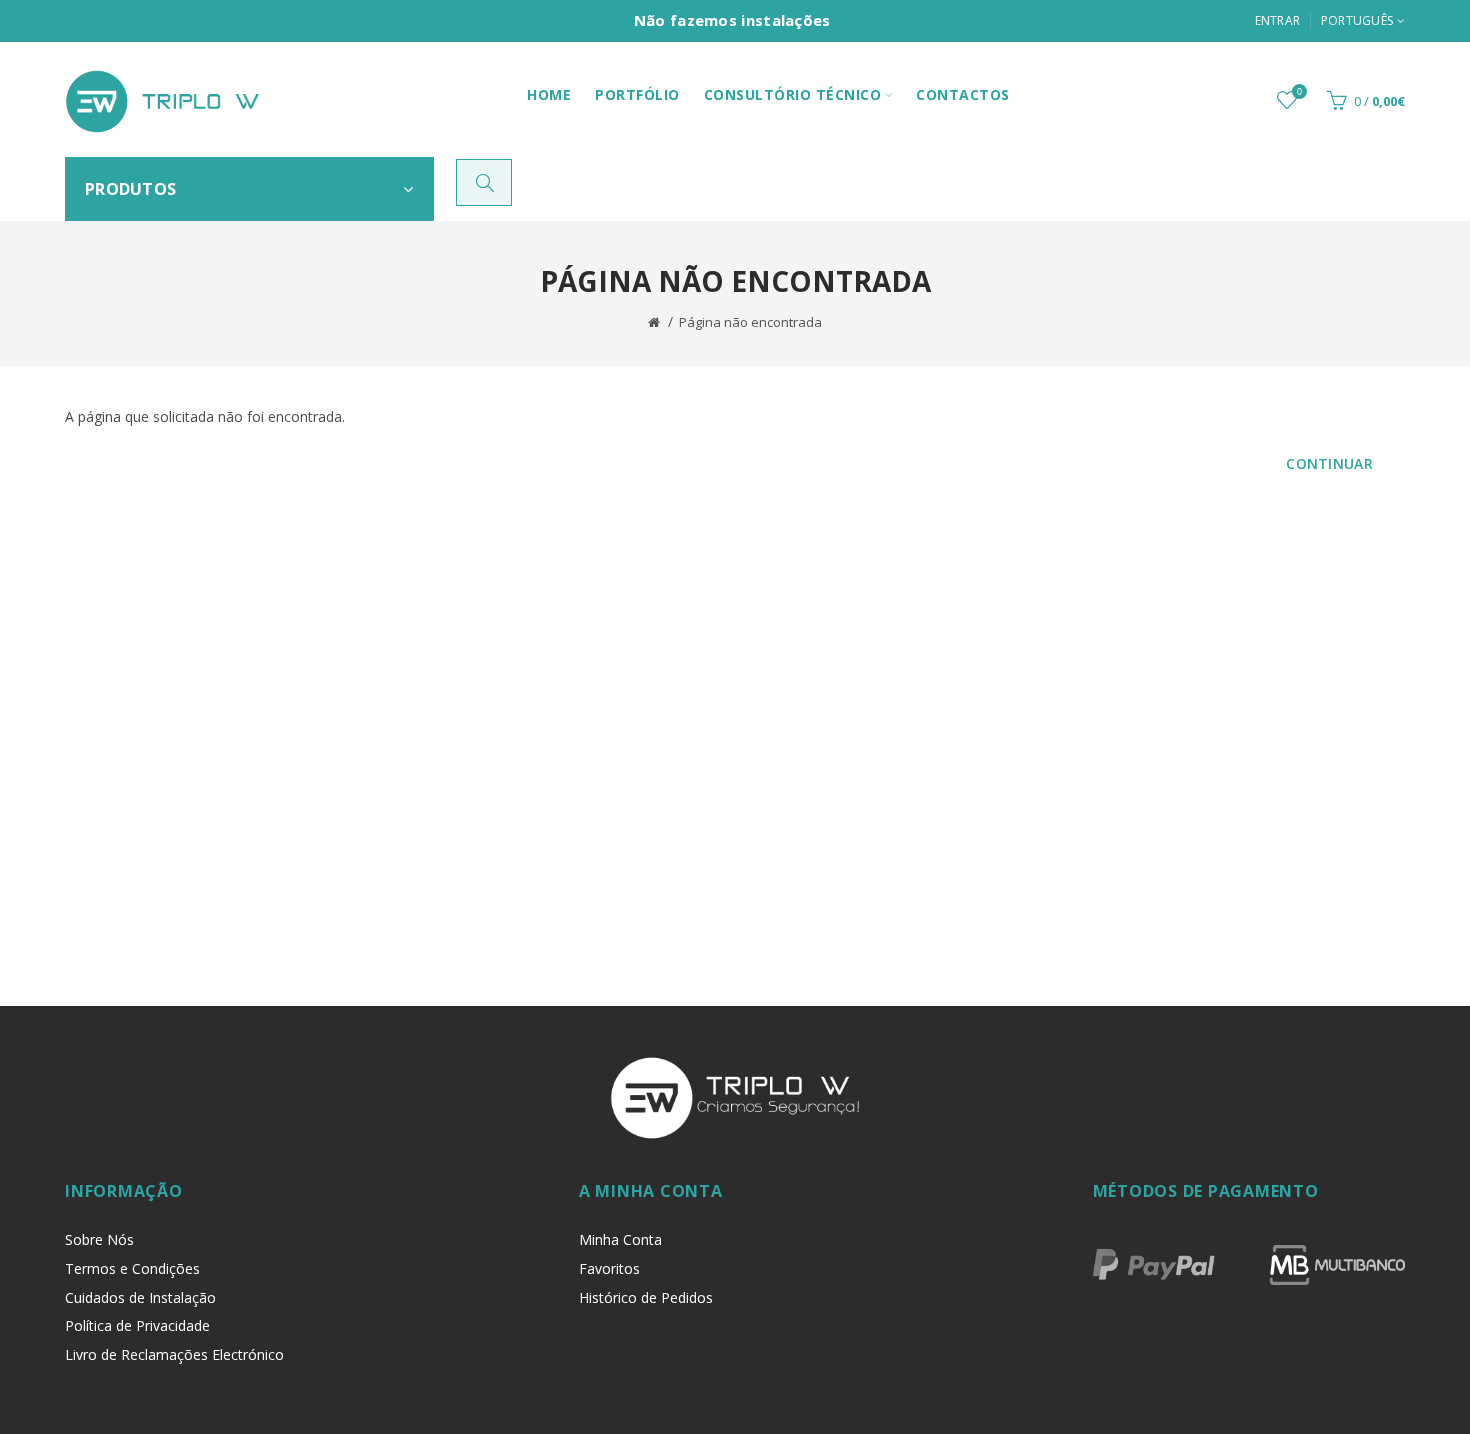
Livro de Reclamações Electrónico (174, 1354)
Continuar (1329, 463)
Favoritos (609, 1268)
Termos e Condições (132, 1268)
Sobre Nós (99, 1239)
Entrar (1278, 20)
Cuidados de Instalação (140, 1297)
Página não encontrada (750, 322)
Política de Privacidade (137, 1325)
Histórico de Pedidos (646, 1297)
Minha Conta (620, 1239)
